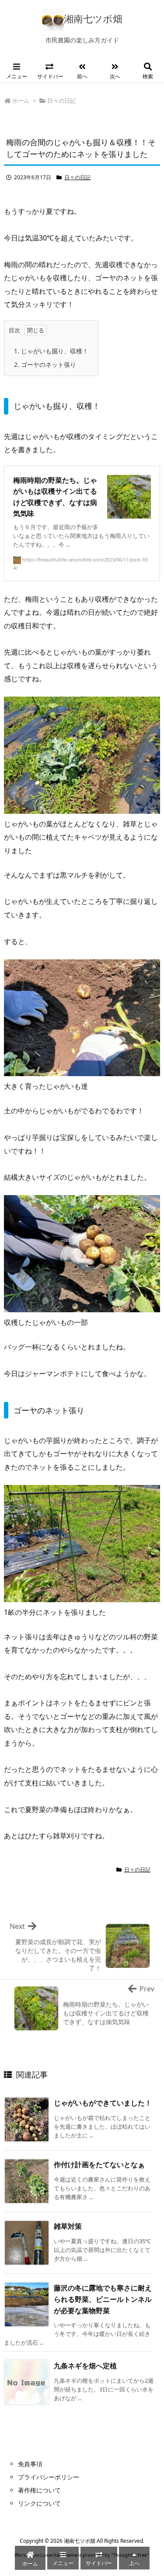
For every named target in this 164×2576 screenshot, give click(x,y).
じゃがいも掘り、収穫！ (51, 351)
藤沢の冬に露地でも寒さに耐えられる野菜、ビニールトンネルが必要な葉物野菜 (103, 2299)
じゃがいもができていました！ (103, 2103)
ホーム (21, 101)
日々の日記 (61, 101)
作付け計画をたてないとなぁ (99, 2165)
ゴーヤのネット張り (45, 364)
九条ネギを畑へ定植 (85, 2366)
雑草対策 (68, 2226)
